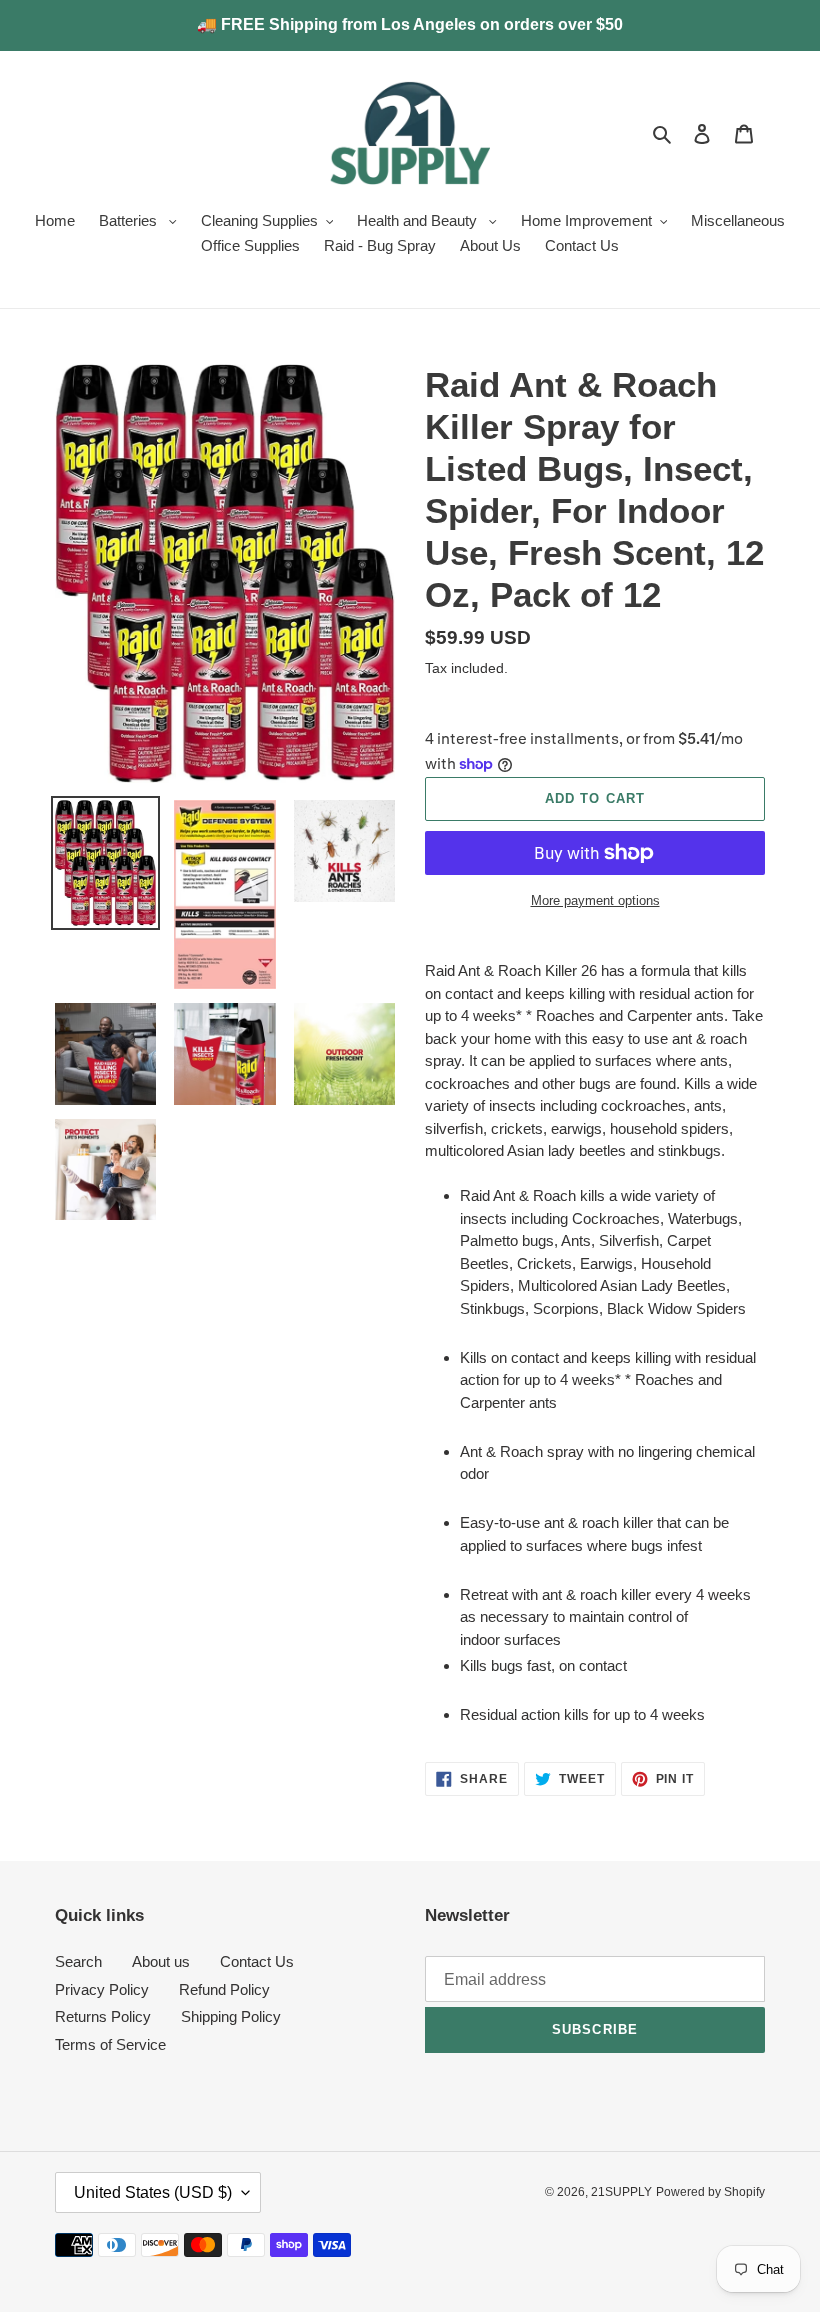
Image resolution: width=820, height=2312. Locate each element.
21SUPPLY (621, 2192)
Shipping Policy (231, 2016)
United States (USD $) (153, 2192)
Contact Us (257, 1961)
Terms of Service (110, 2044)
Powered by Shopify (710, 2192)
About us (161, 1961)
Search (78, 1961)
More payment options (595, 900)
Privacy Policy (102, 1989)
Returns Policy (103, 2016)
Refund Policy (224, 1989)
